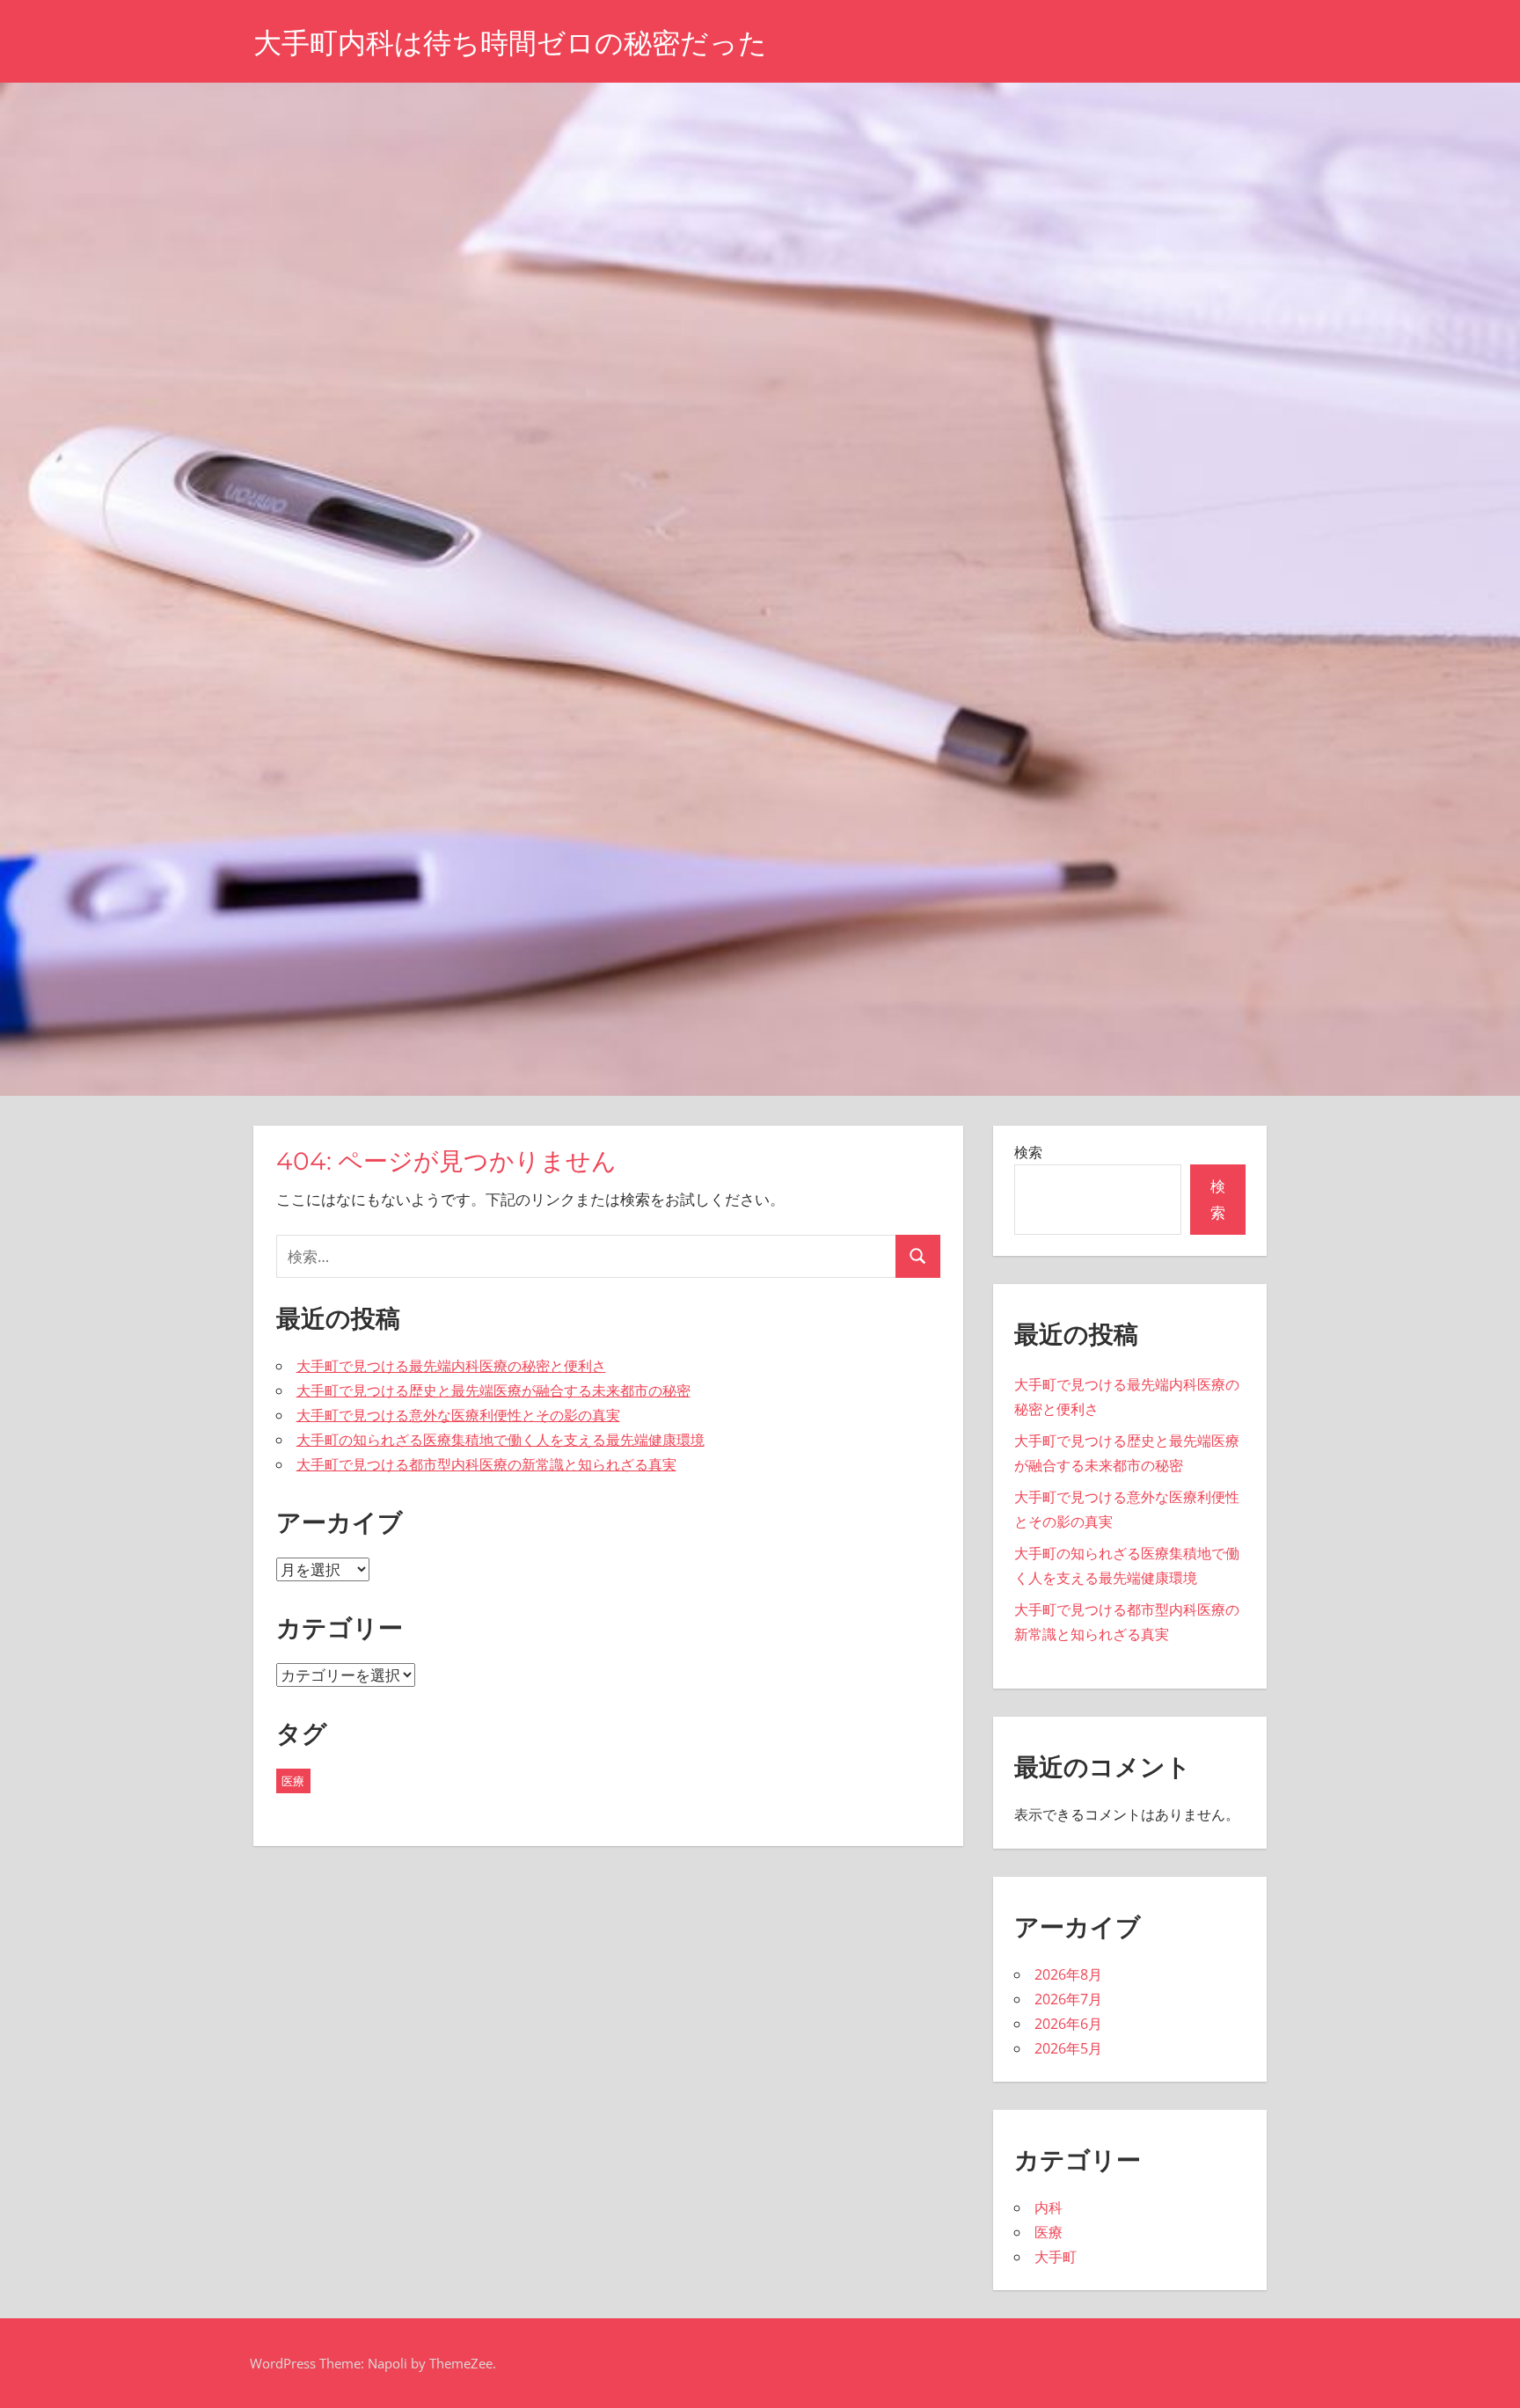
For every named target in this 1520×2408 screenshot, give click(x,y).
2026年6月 (1068, 2024)
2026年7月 (1068, 1999)
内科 (1049, 2207)
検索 (1028, 1152)
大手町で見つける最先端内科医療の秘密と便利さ (451, 1366)
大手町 (1056, 2257)
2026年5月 (1068, 2048)
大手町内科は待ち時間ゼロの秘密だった (510, 43)
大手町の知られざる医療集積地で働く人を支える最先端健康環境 (501, 1440)
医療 (293, 1781)
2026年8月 (1068, 1974)
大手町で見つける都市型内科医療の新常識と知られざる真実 (486, 1464)
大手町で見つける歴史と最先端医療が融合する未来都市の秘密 (493, 1390)
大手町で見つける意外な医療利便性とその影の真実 (458, 1415)
